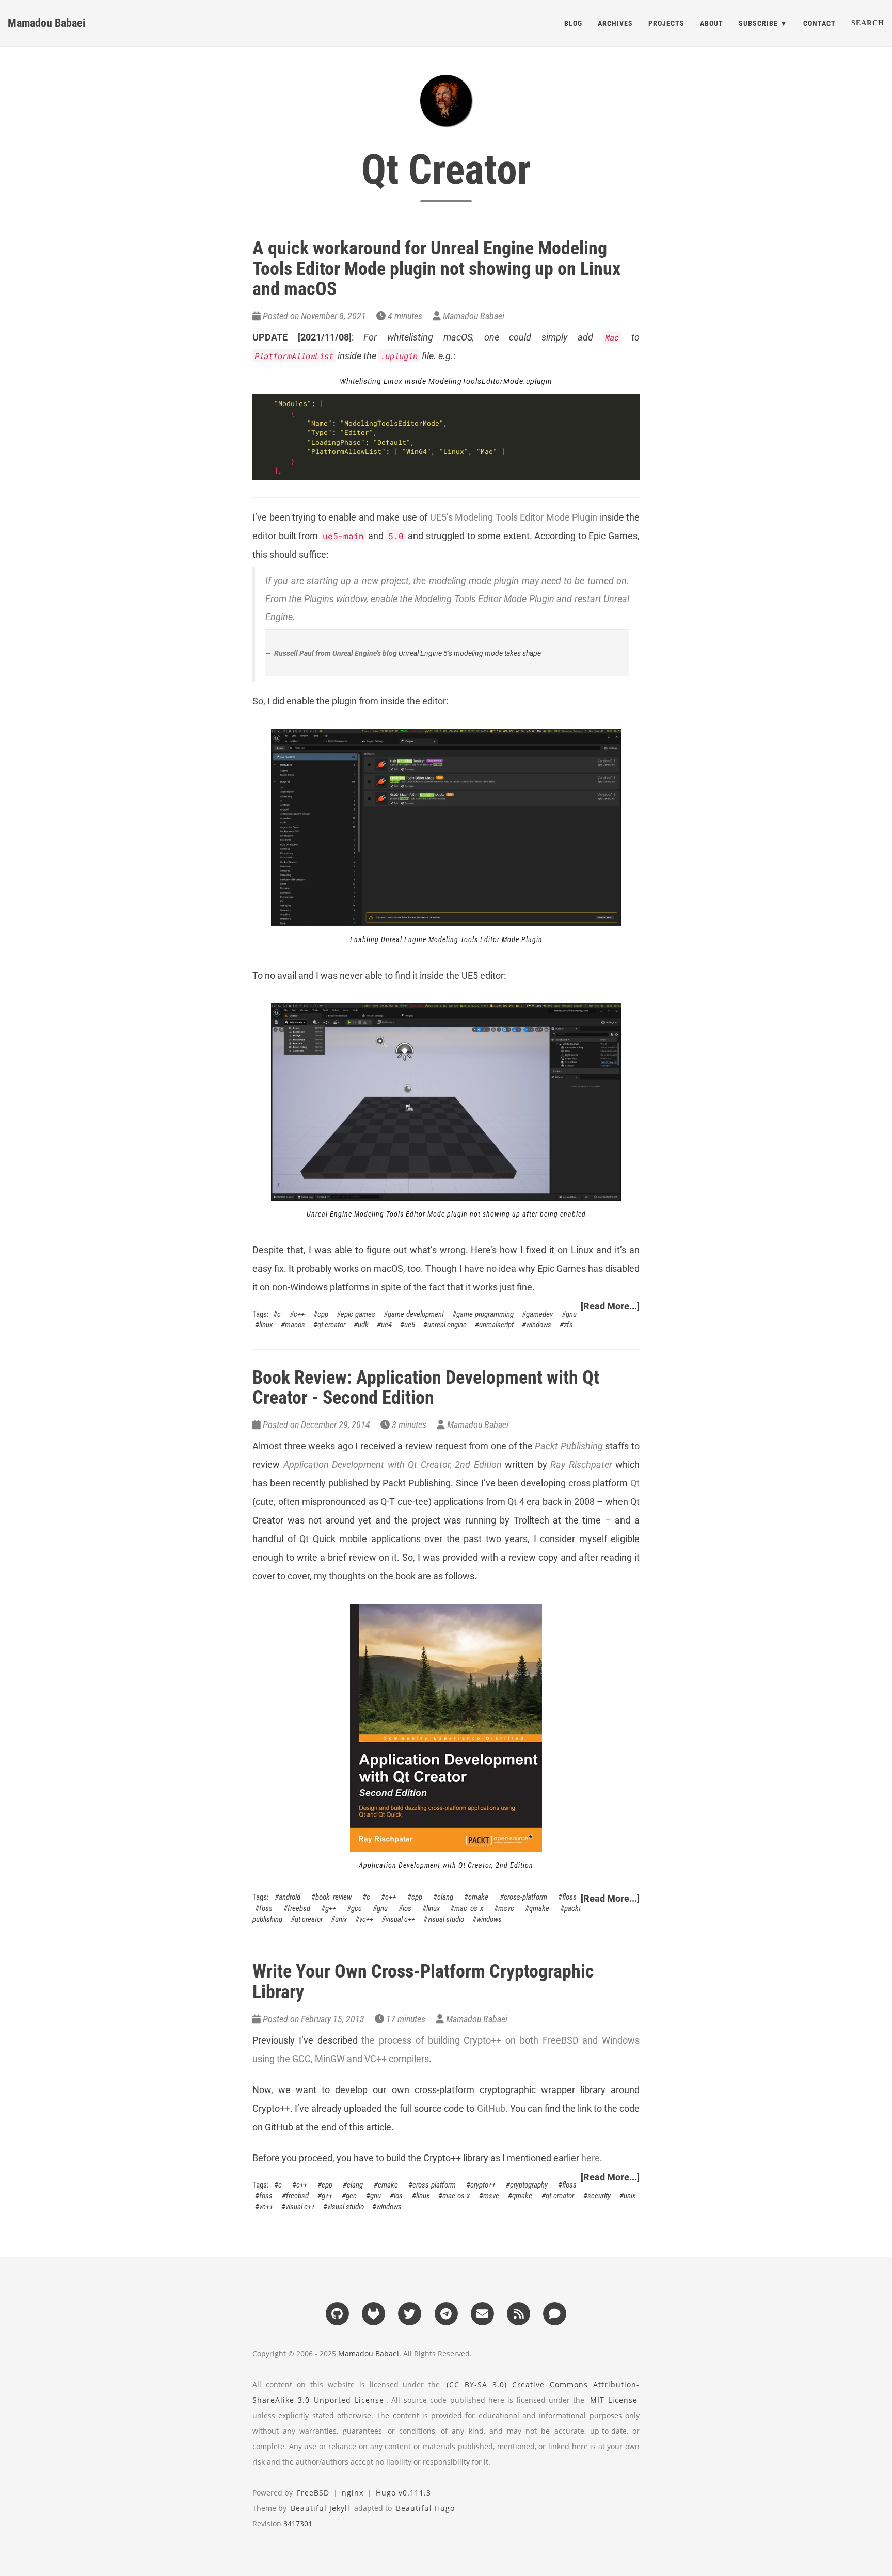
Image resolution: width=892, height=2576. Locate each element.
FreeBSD (299, 1908)
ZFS (568, 1325)
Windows (539, 1325)
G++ (331, 1908)
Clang (445, 1897)
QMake (539, 1908)
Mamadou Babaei (47, 23)
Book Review (333, 1897)
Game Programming (485, 1314)
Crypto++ (483, 2185)
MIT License (614, 2400)
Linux (266, 1325)
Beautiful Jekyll (320, 2508)
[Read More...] (610, 1306)
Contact (819, 23)
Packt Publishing (569, 1446)
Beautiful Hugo (425, 2508)
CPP (323, 1314)
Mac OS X (469, 1908)
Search (868, 23)
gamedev (539, 1314)
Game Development (416, 1314)
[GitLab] (373, 2313)
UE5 (410, 1325)
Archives (615, 23)
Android (290, 1897)
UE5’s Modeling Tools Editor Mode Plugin (514, 517)
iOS (407, 1908)
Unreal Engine (447, 1325)
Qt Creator (331, 1325)
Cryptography (529, 2185)
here (591, 2158)
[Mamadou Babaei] (446, 101)
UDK (363, 1325)
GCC (356, 1908)
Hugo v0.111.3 (403, 2493)
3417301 (298, 2524)
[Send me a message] (555, 2313)
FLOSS (569, 1897)
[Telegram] (446, 2313)
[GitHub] (337, 2313)
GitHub (491, 2108)
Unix (341, 1919)
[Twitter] (410, 2313)
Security (599, 2196)
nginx (353, 2493)
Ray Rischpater (581, 1464)
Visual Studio (446, 1919)
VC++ (366, 1919)
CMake (478, 1897)
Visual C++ (400, 1919)
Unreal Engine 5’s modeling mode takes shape (470, 653)
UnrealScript (496, 1325)
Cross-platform (525, 1897)
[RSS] (518, 2313)
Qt (635, 1483)
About (712, 23)
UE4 (386, 1325)
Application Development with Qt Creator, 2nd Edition (393, 1464)
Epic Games (358, 1314)
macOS (295, 1325)
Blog (573, 23)
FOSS (266, 1908)
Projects (666, 23)
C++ (299, 1314)
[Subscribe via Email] (482, 2313)
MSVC (506, 1908)
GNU (571, 1314)
